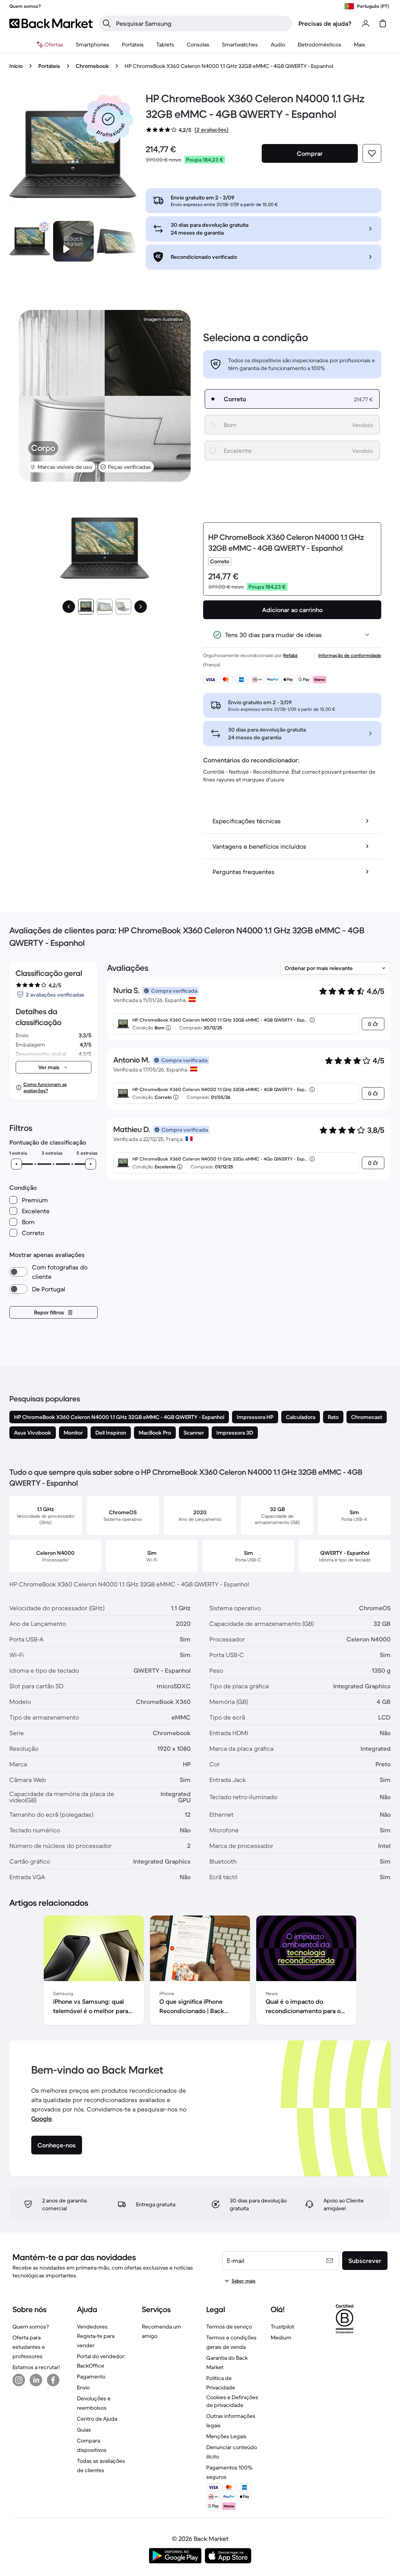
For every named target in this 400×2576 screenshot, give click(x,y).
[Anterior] (69, 607)
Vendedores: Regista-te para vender (96, 2336)
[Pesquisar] (107, 23)
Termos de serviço (229, 2327)
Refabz (290, 655)
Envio (83, 2387)
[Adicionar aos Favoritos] (372, 153)
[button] (108, 119)
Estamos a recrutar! (36, 2367)
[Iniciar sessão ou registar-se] (366, 23)
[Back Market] (51, 23)
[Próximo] (141, 607)
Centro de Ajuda (97, 2419)
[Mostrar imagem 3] (123, 607)
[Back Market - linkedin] (36, 2380)
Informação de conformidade (350, 655)
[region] (200, 1972)
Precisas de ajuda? (325, 23)
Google (42, 2118)
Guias (84, 2430)
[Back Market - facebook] (53, 2380)
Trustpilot (282, 2327)
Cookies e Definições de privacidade (232, 2401)
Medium (281, 2337)
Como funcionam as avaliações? (45, 1087)
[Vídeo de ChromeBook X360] (73, 241)
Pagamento (91, 2377)
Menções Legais (226, 2436)
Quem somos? (31, 2327)
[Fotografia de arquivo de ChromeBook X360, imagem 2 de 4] (117, 241)
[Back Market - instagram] (19, 2380)
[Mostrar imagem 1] (86, 607)
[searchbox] (202, 23)
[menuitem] (93, 45)
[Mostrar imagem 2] (105, 607)
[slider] (16, 1164)
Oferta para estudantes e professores (29, 2347)
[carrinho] (383, 23)
